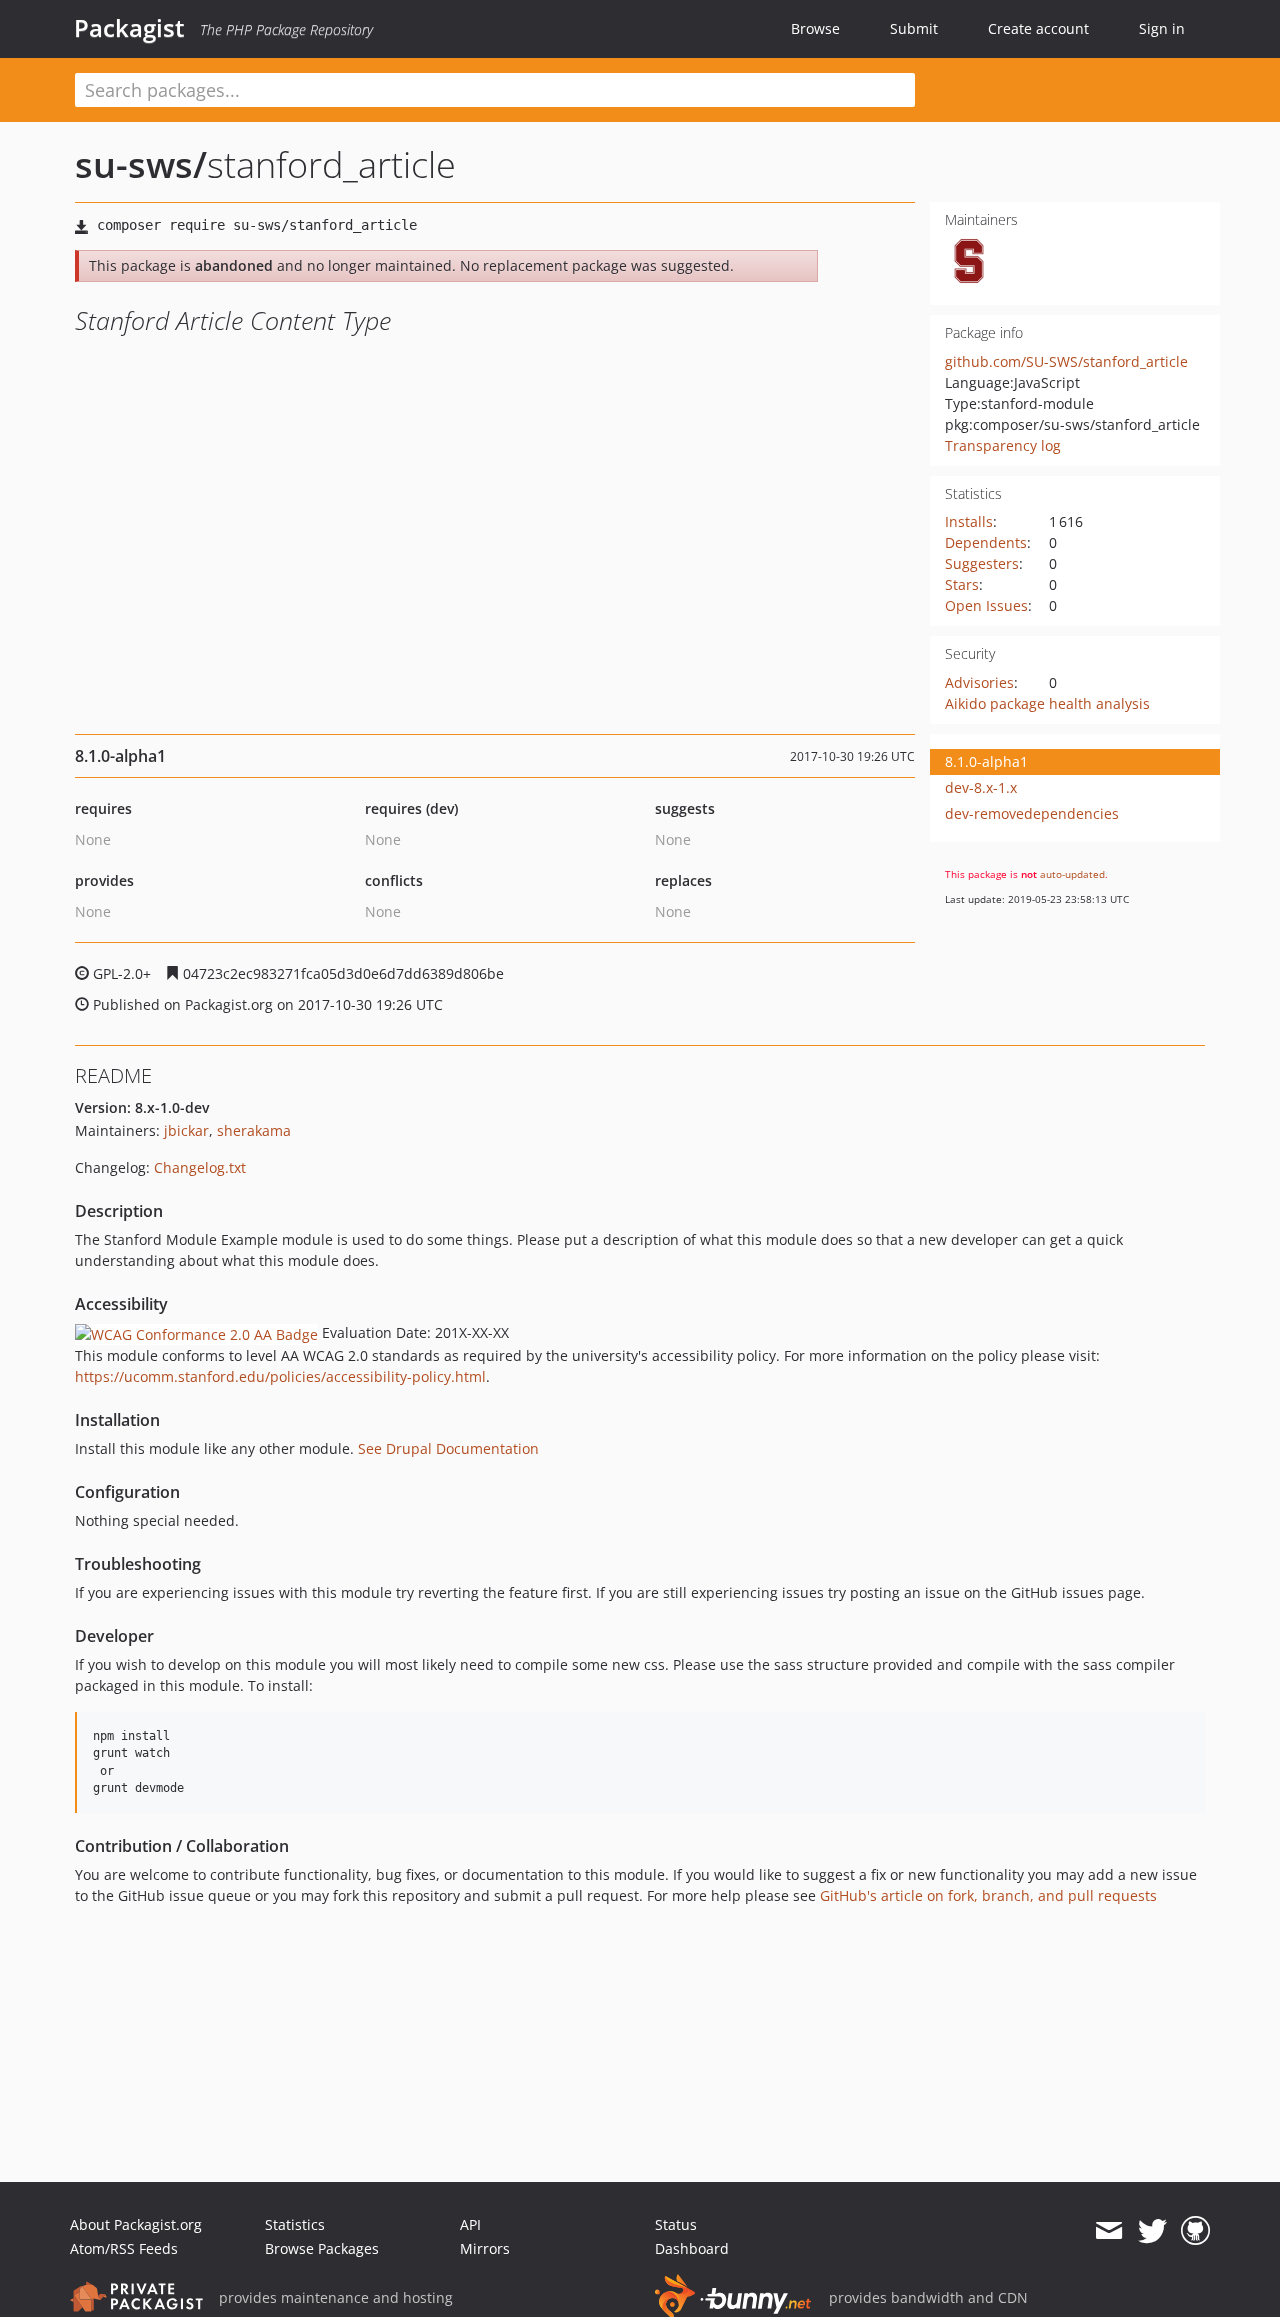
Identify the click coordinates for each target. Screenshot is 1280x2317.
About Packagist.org (136, 2224)
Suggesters (982, 563)
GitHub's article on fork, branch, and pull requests (988, 1895)
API (470, 2224)
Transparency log (1003, 445)
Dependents (986, 542)
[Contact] (1108, 2231)
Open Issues (986, 605)
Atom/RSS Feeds (124, 2248)
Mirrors (485, 2248)
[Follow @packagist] (1152, 2231)
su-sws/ (141, 164)
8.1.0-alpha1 (986, 761)
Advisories (979, 682)
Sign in (1162, 28)
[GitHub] (1195, 2231)
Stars (962, 584)
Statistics (295, 2224)
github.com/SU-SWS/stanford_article (1066, 361)
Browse (815, 28)
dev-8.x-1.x (981, 787)
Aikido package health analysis (1047, 703)
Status (676, 2224)
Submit (914, 28)
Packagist (129, 28)
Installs (969, 521)
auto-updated (1072, 874)
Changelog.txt (200, 1167)
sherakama (254, 1130)
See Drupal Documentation (448, 1448)
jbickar (186, 1130)
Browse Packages (322, 2248)
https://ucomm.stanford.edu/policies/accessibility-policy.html (280, 1376)
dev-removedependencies (1032, 813)
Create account (1038, 28)
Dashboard (692, 2248)
